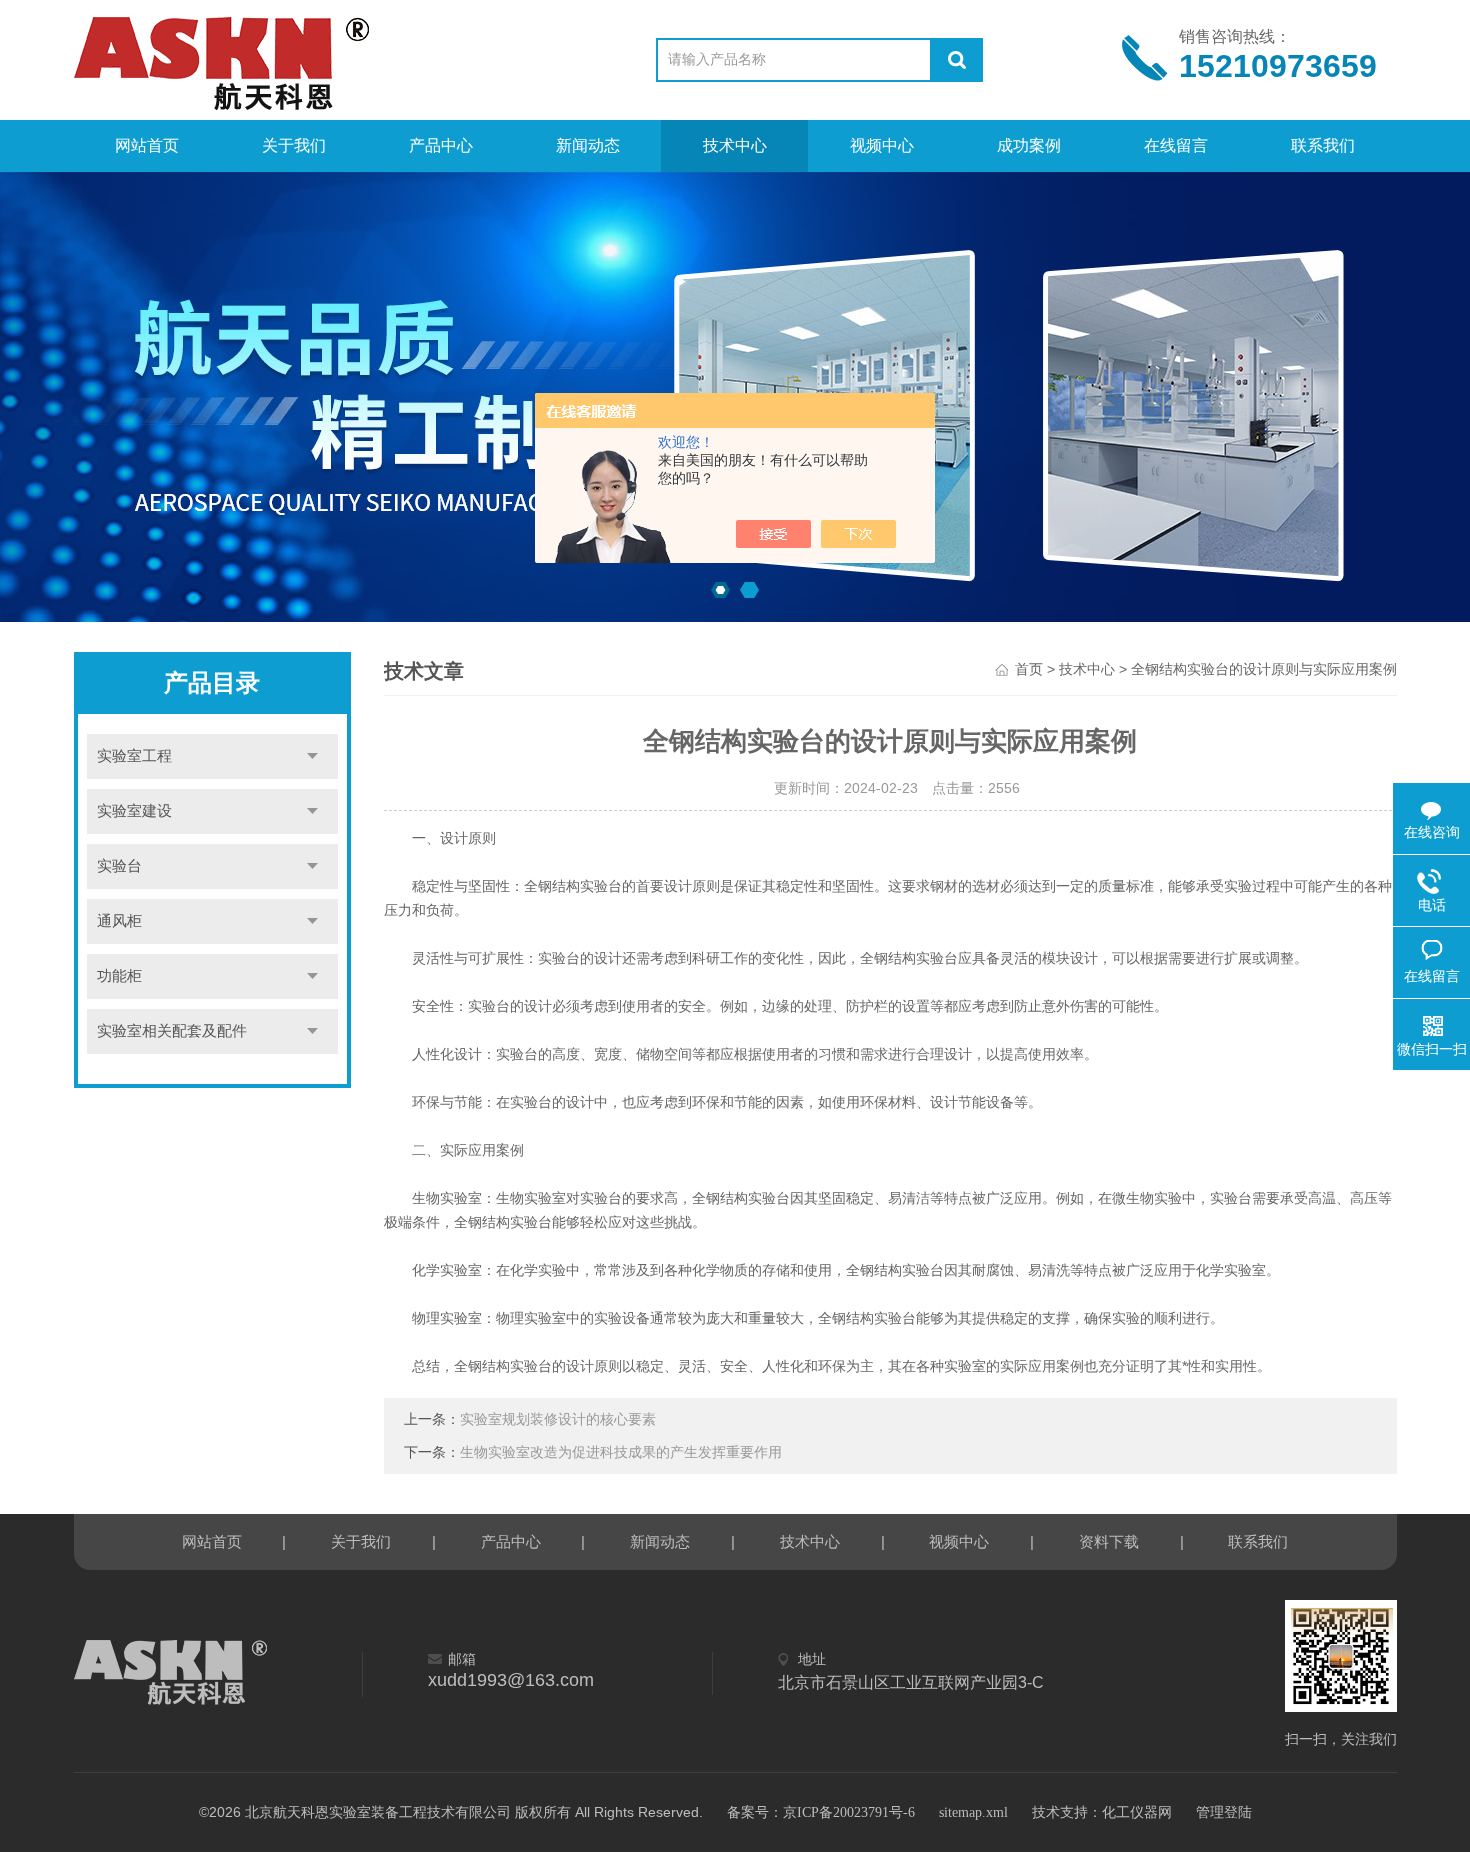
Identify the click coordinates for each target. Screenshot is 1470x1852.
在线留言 (1176, 145)
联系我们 (1323, 145)
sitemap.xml (973, 1812)
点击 (313, 756)
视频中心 (882, 145)
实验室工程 (134, 756)
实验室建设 (134, 811)
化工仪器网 (1137, 1812)
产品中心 (441, 145)
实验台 (119, 866)
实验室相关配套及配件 (172, 1031)
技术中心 (735, 145)
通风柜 (119, 921)
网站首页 (147, 145)
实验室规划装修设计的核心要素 (558, 1419)
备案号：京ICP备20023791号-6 (821, 1812)
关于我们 (294, 145)
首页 (1029, 669)
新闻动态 (588, 145)
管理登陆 (1224, 1812)
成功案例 (1029, 145)
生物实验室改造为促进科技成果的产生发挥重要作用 (621, 1452)
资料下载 (1109, 1542)
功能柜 (119, 976)
